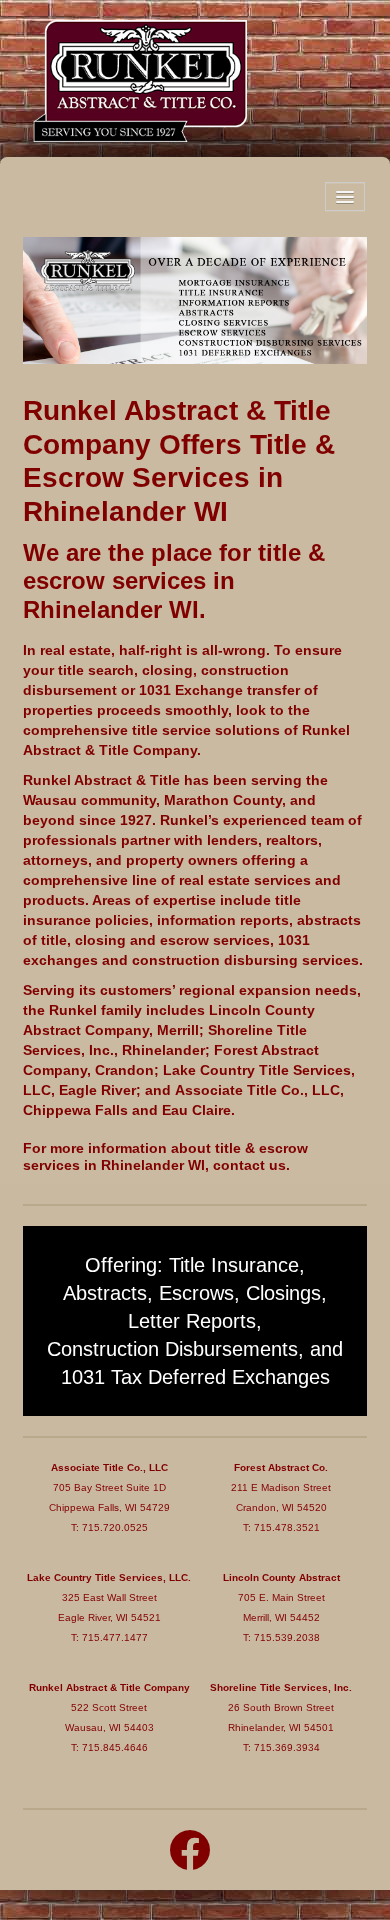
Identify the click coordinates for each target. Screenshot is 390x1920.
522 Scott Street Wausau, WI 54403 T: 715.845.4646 (109, 1717)
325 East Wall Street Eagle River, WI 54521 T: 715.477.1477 (109, 1607)
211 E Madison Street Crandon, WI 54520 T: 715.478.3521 (281, 1497)
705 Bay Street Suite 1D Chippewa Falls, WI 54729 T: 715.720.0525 (109, 1497)
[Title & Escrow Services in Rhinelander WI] (195, 298)
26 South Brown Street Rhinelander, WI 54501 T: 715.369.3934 (281, 1717)
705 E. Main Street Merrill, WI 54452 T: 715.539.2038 (281, 1607)
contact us (249, 1165)
